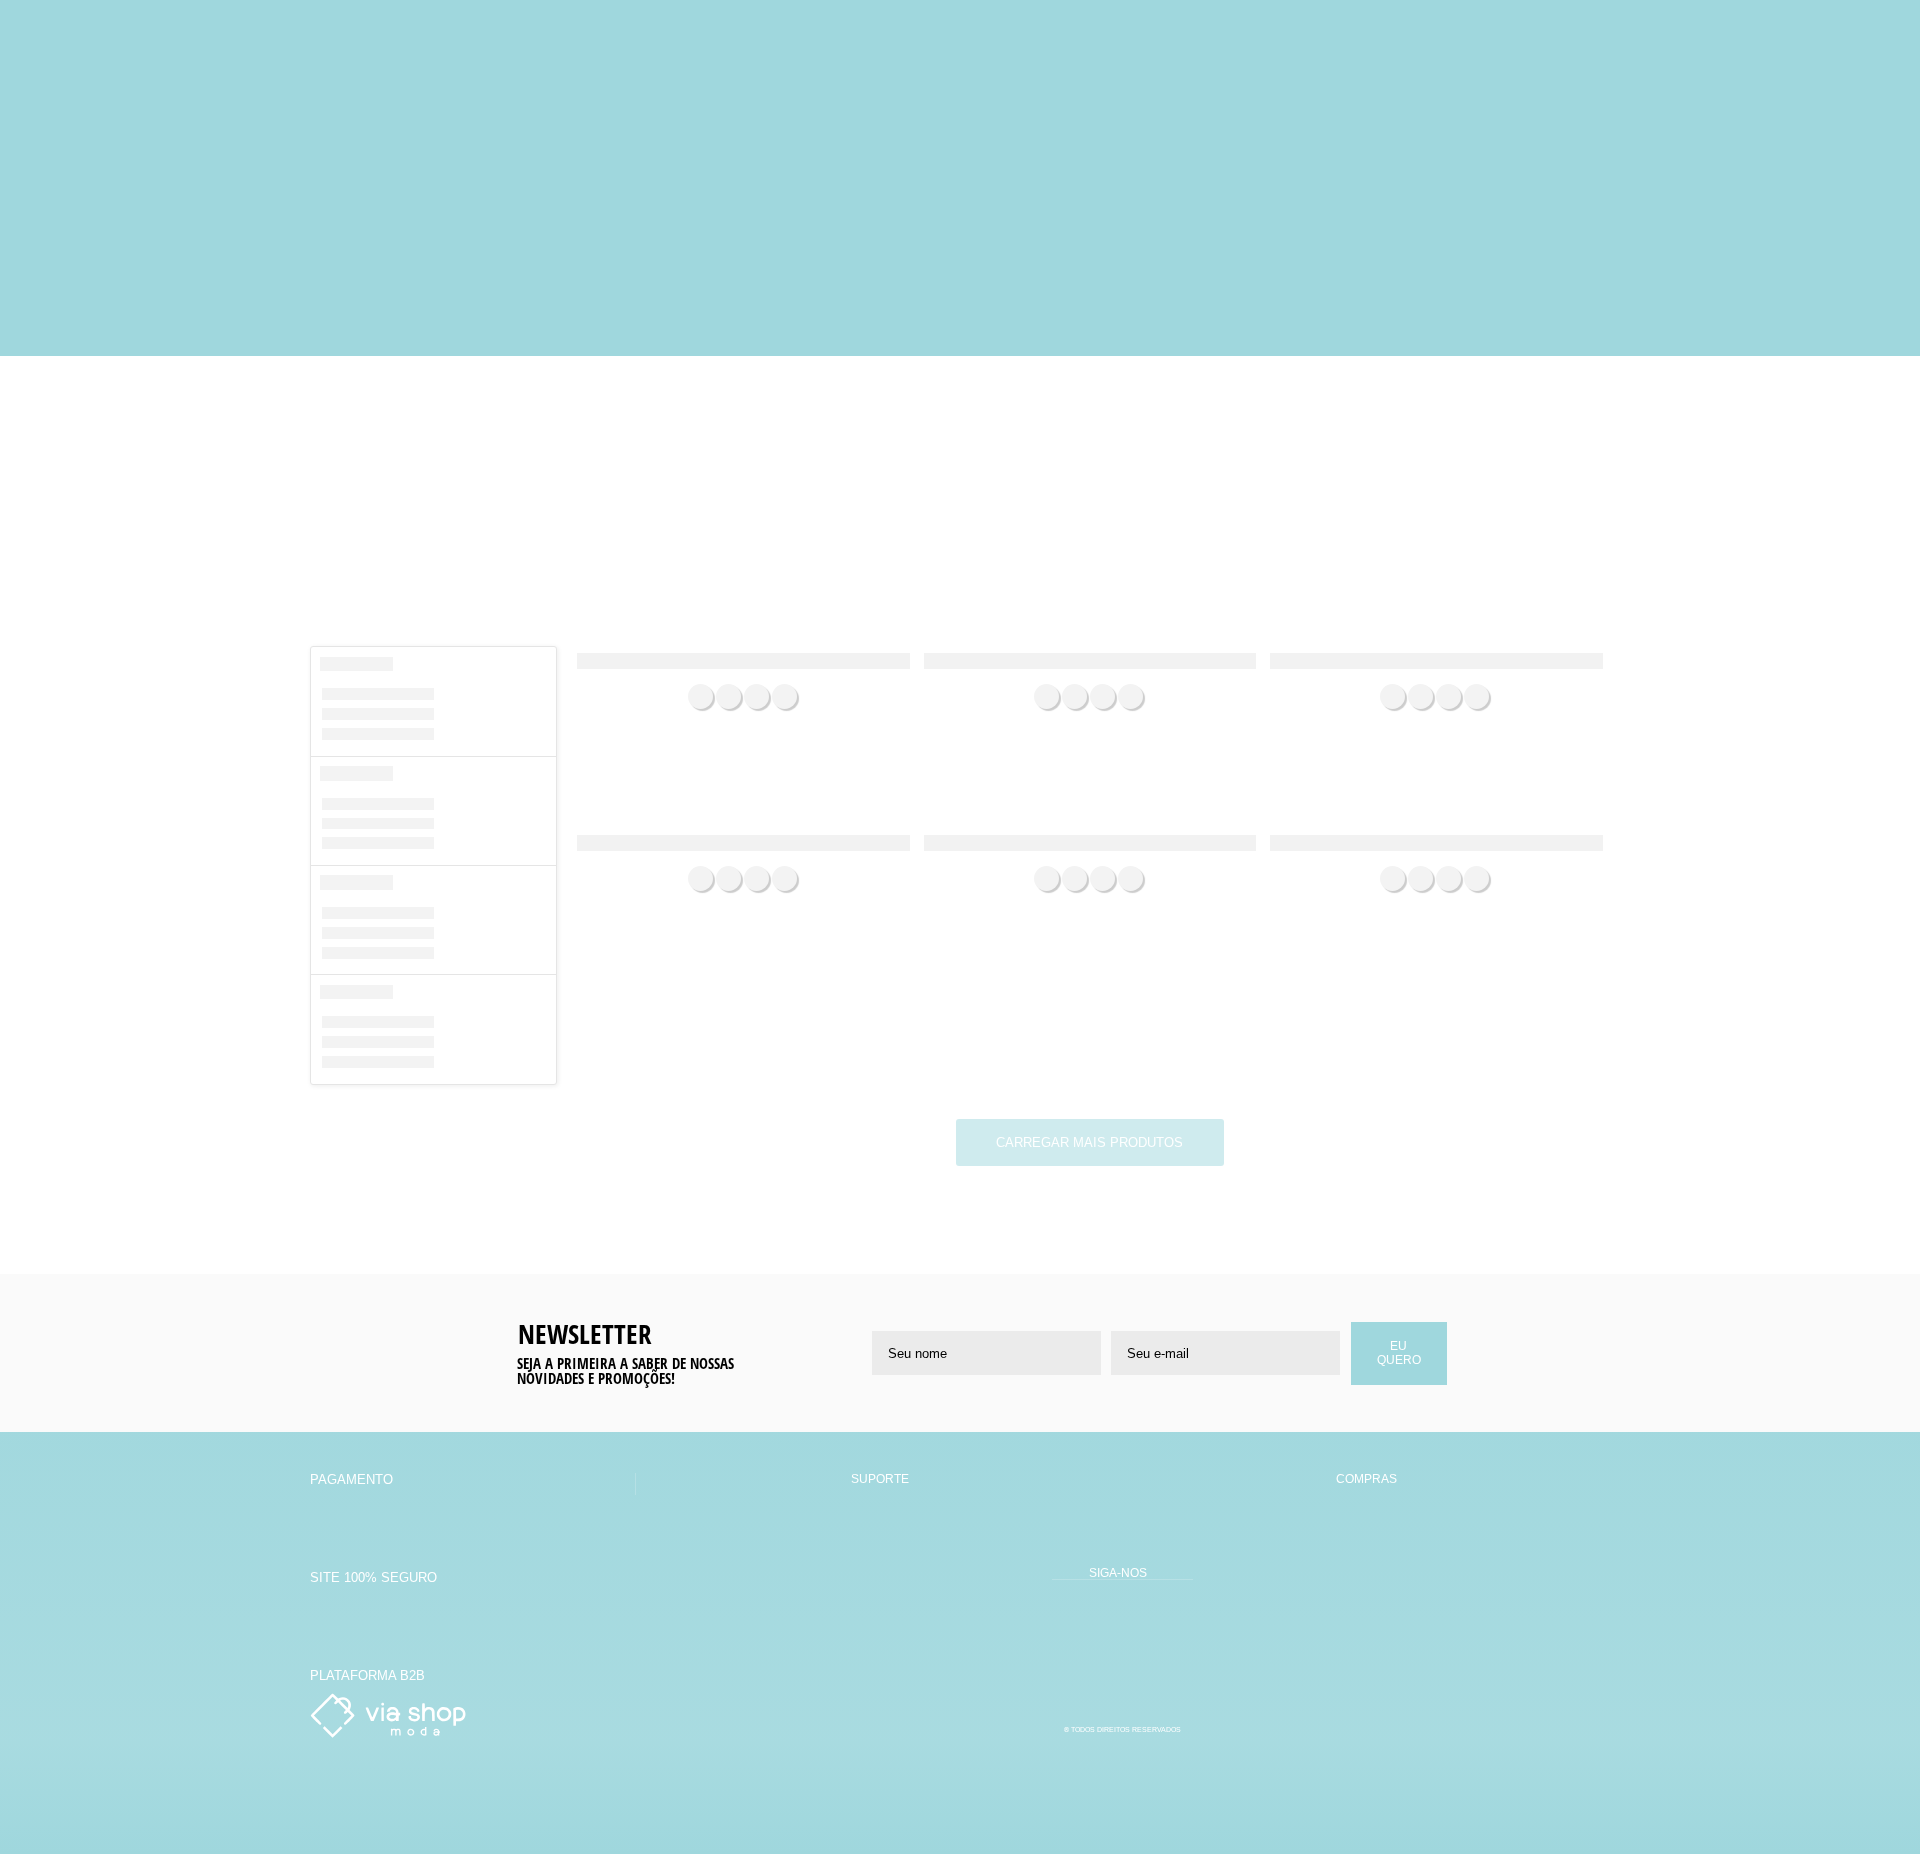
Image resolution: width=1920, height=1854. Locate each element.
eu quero (1399, 1353)
